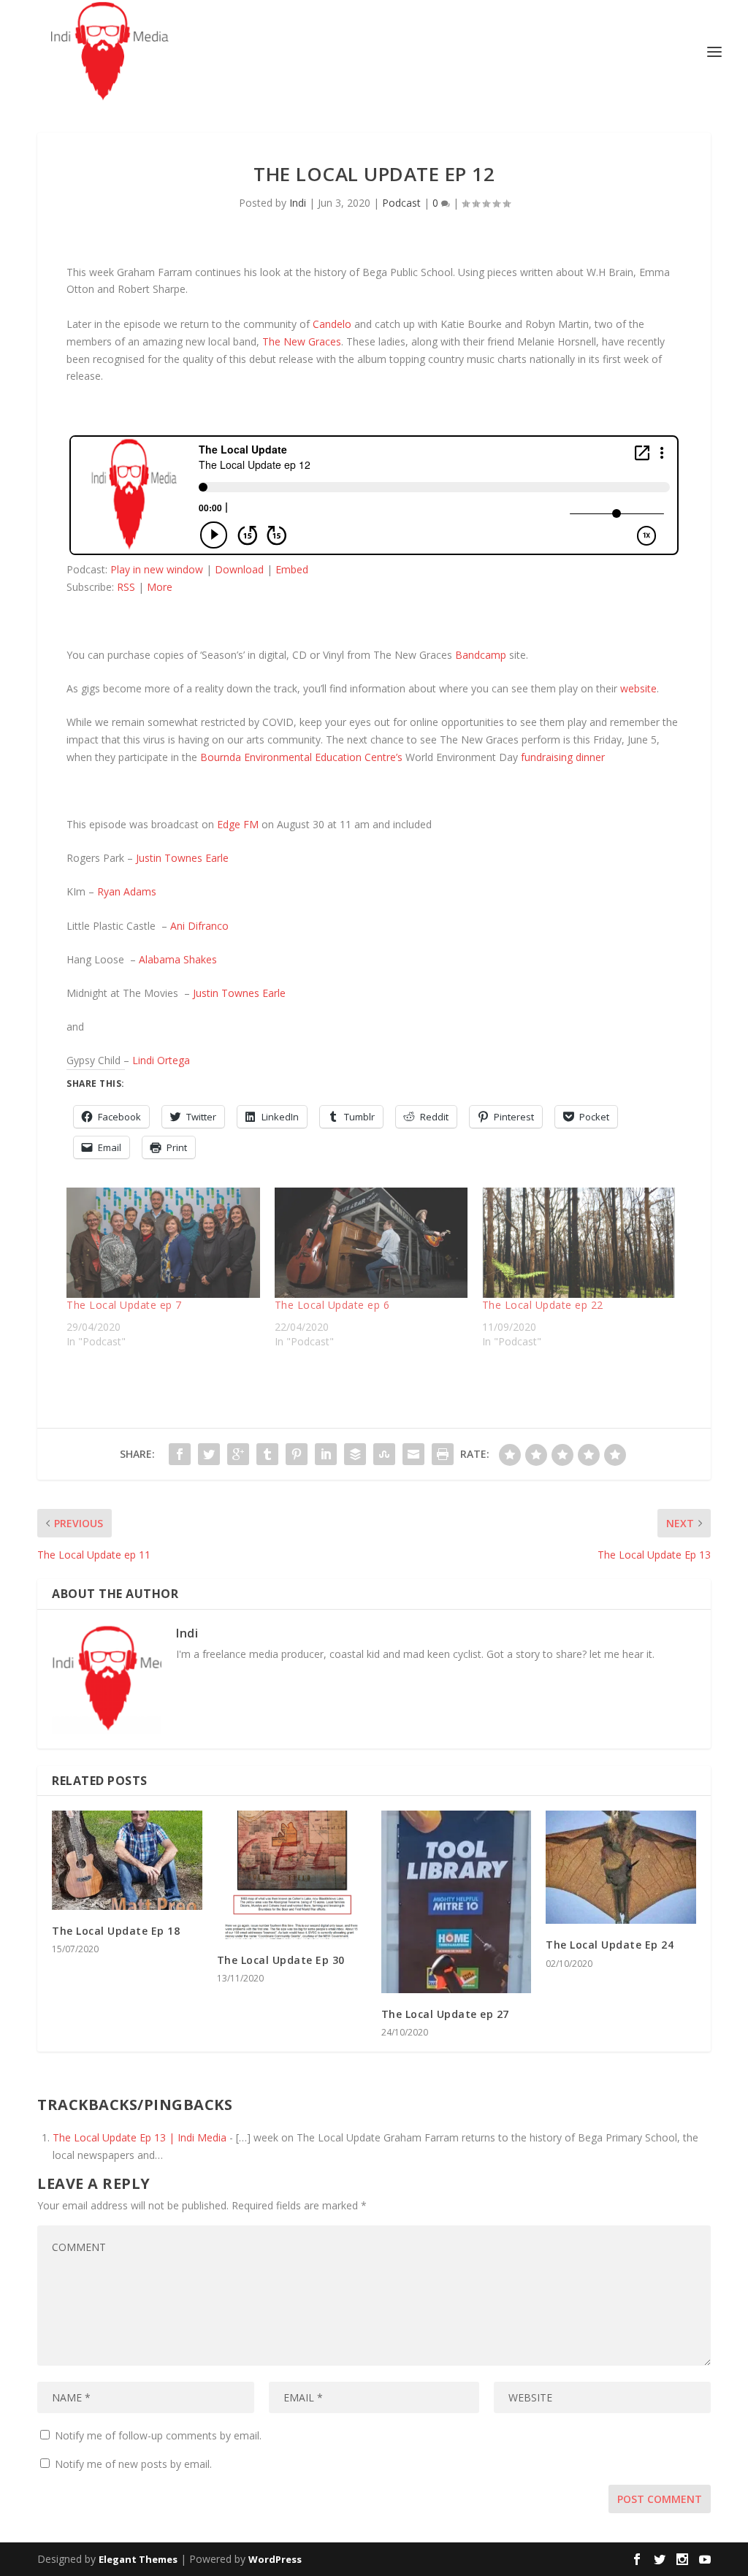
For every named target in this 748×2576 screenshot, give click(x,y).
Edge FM (238, 824)
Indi (298, 203)
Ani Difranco (199, 926)
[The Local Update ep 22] (579, 1243)
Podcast (401, 203)
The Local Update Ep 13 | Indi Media (140, 2137)
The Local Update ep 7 (124, 1305)
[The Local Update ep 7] (163, 1243)
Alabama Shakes (178, 959)
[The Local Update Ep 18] (127, 1860)
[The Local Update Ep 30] (292, 1874)
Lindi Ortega (163, 1060)
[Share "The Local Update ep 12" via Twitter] (209, 1454)
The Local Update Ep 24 (610, 1945)
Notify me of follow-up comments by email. (158, 2435)
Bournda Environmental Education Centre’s (301, 757)
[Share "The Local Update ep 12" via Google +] (238, 1454)
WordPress (275, 2559)
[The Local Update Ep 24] (621, 1867)
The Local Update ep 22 (543, 1305)
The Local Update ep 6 (332, 1305)
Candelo (332, 324)
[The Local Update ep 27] (456, 1902)
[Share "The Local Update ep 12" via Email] (413, 1454)
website (638, 688)
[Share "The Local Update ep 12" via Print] (443, 1454)
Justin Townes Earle (182, 858)
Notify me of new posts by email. (133, 2464)
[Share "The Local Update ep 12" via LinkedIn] (326, 1454)
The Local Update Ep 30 (281, 1960)
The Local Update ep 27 (445, 2014)
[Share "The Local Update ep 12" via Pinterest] (297, 1454)
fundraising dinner (566, 757)
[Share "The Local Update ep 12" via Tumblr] (267, 1454)
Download (239, 569)
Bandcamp (481, 655)
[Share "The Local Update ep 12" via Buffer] (355, 1454)
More (160, 587)
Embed (292, 569)
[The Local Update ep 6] (371, 1243)
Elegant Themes (138, 2559)
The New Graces (302, 341)
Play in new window (157, 569)
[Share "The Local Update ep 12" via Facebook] (180, 1454)
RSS (126, 587)
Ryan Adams (127, 891)
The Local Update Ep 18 (116, 1931)
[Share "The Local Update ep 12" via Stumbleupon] (384, 1454)
